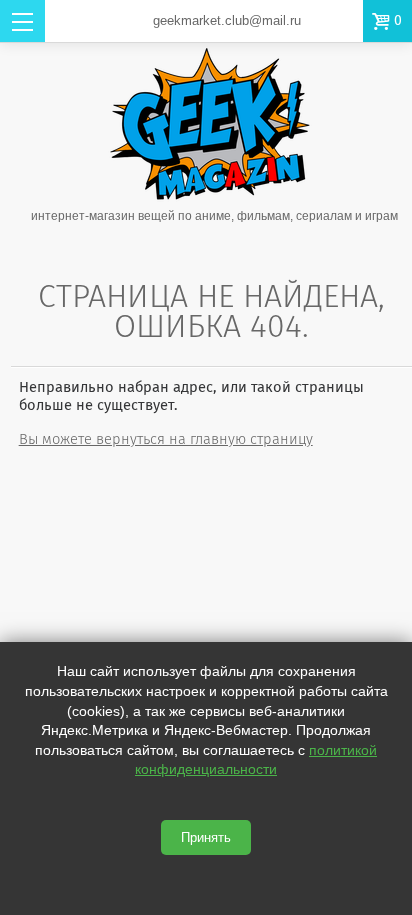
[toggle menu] (22, 21)
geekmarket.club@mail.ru (227, 20)
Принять (206, 837)
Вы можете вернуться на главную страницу (166, 439)
